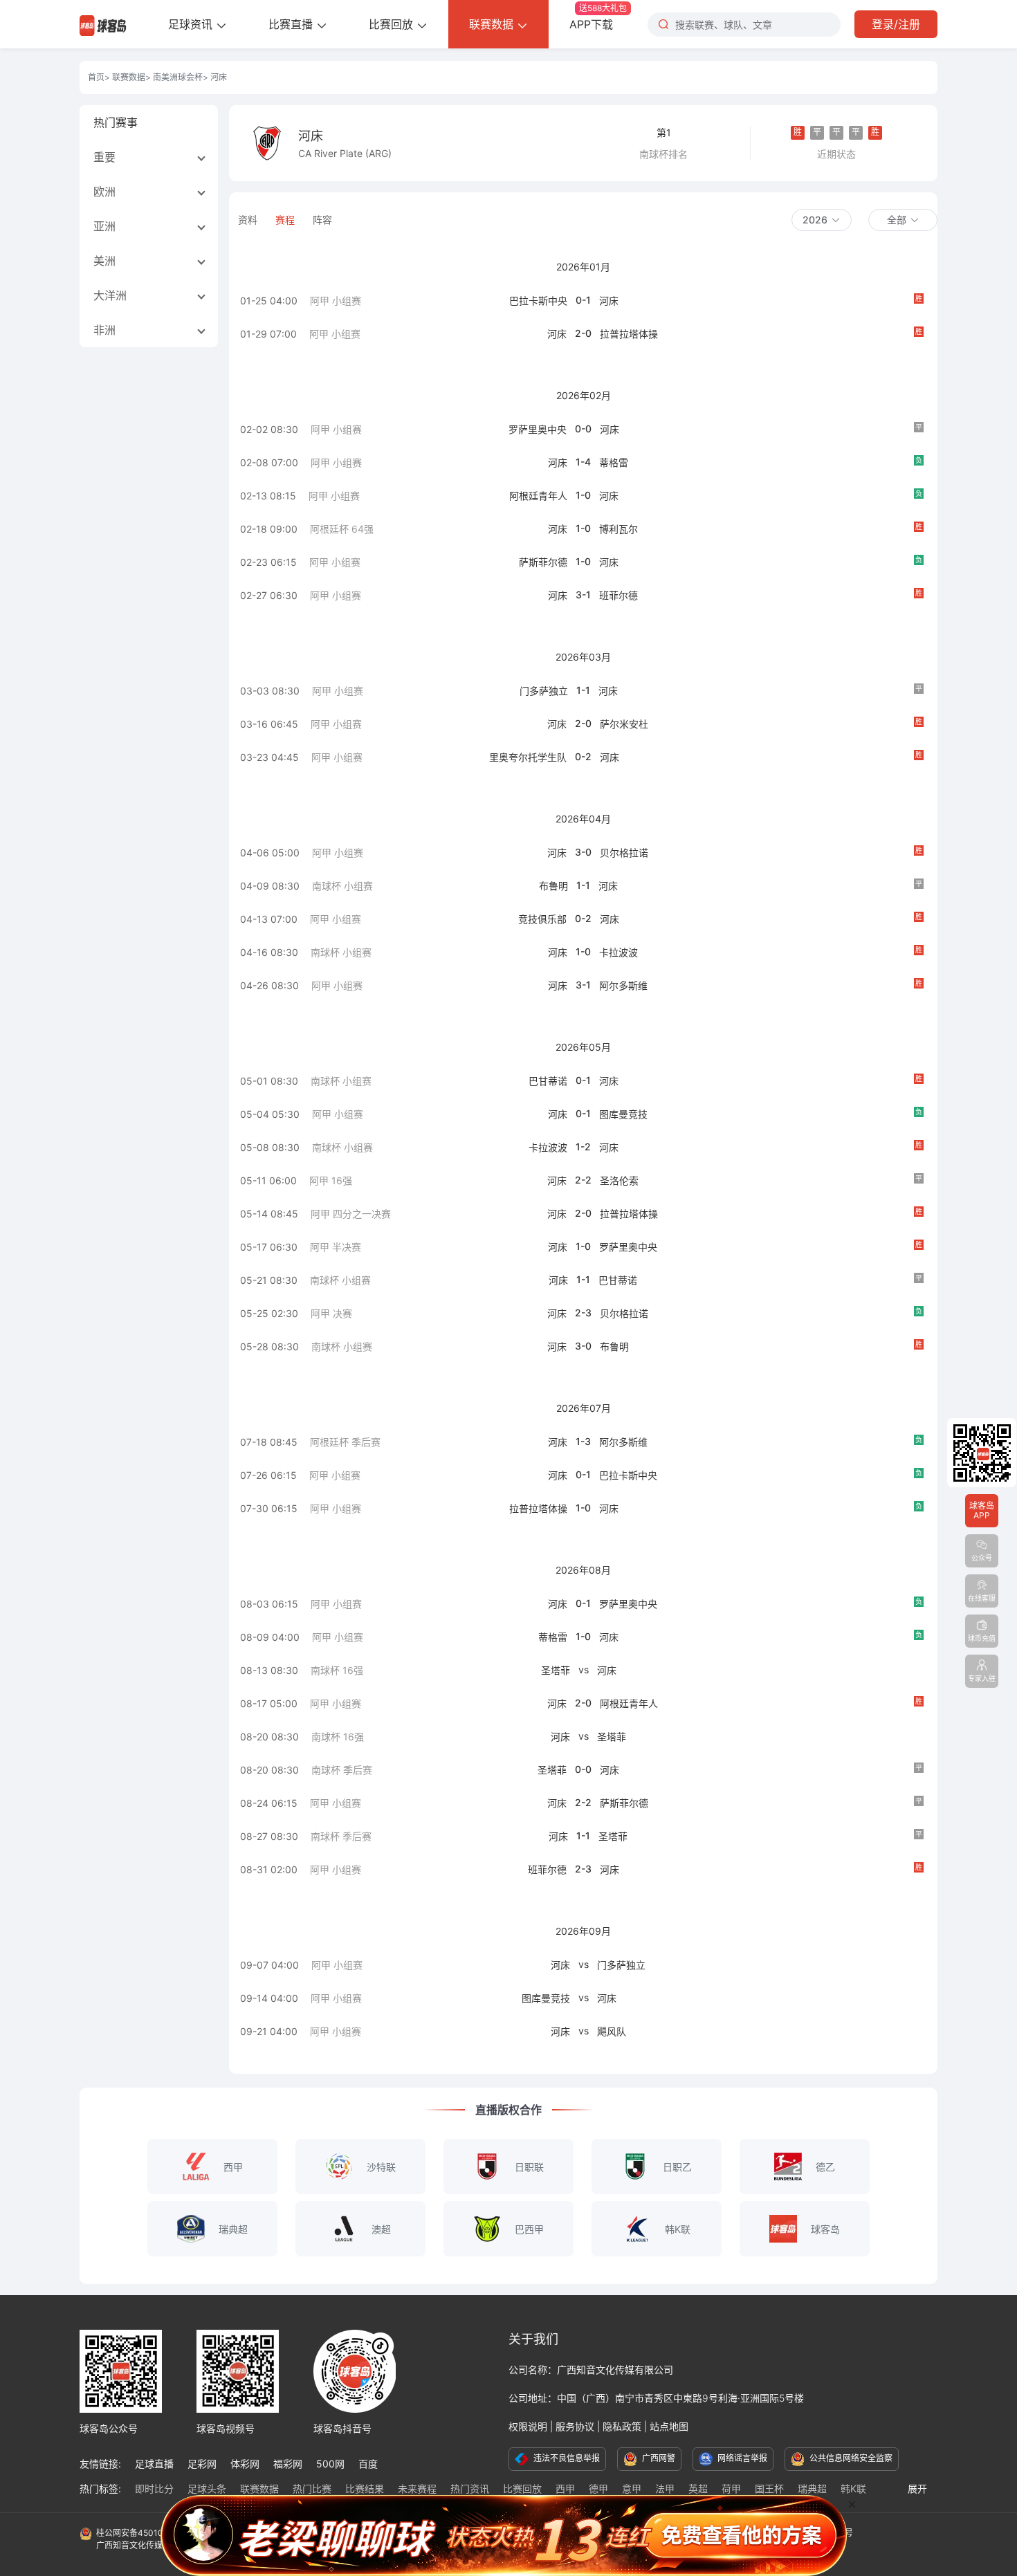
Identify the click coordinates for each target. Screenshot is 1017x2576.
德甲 (598, 2488)
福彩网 (288, 2464)
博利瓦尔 (619, 529)
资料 (248, 220)
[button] (822, 220)
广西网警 (658, 2458)
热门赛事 (116, 122)
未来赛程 (417, 2488)
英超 (698, 2488)
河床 (609, 301)
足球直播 (154, 2464)
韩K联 (853, 2488)
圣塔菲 (556, 1670)
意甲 (632, 2488)
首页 (96, 77)
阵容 (322, 220)
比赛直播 (292, 24)
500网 (330, 2464)
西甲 (565, 2488)
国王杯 (769, 2488)
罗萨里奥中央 (538, 429)
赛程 (285, 220)
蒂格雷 (614, 462)
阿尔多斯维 (623, 985)
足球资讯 (192, 24)
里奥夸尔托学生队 (528, 757)
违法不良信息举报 (566, 2458)
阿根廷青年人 (538, 496)
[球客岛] (103, 24)
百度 (368, 2464)
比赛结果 (365, 2488)
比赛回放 (393, 24)
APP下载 (598, 17)
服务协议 (575, 2426)
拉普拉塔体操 (629, 334)
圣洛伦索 (619, 1180)
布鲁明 (553, 886)
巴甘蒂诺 (548, 1081)
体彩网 (245, 2464)
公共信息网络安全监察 (850, 2458)
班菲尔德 (619, 595)
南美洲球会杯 (178, 77)
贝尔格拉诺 (624, 853)
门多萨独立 (544, 691)
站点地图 (669, 2426)
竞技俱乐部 (542, 919)
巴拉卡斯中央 (538, 301)
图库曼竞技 (623, 1114)
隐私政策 (622, 2426)
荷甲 (731, 2488)
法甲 (665, 2488)
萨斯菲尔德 (543, 562)
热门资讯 (470, 2488)
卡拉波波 (619, 952)
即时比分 (154, 2488)
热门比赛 (312, 2488)
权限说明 (528, 2426)
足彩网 (202, 2464)
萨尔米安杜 (624, 724)
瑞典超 (812, 2488)
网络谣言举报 (741, 2458)
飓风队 (612, 2031)
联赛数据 (493, 24)
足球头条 (207, 2488)
